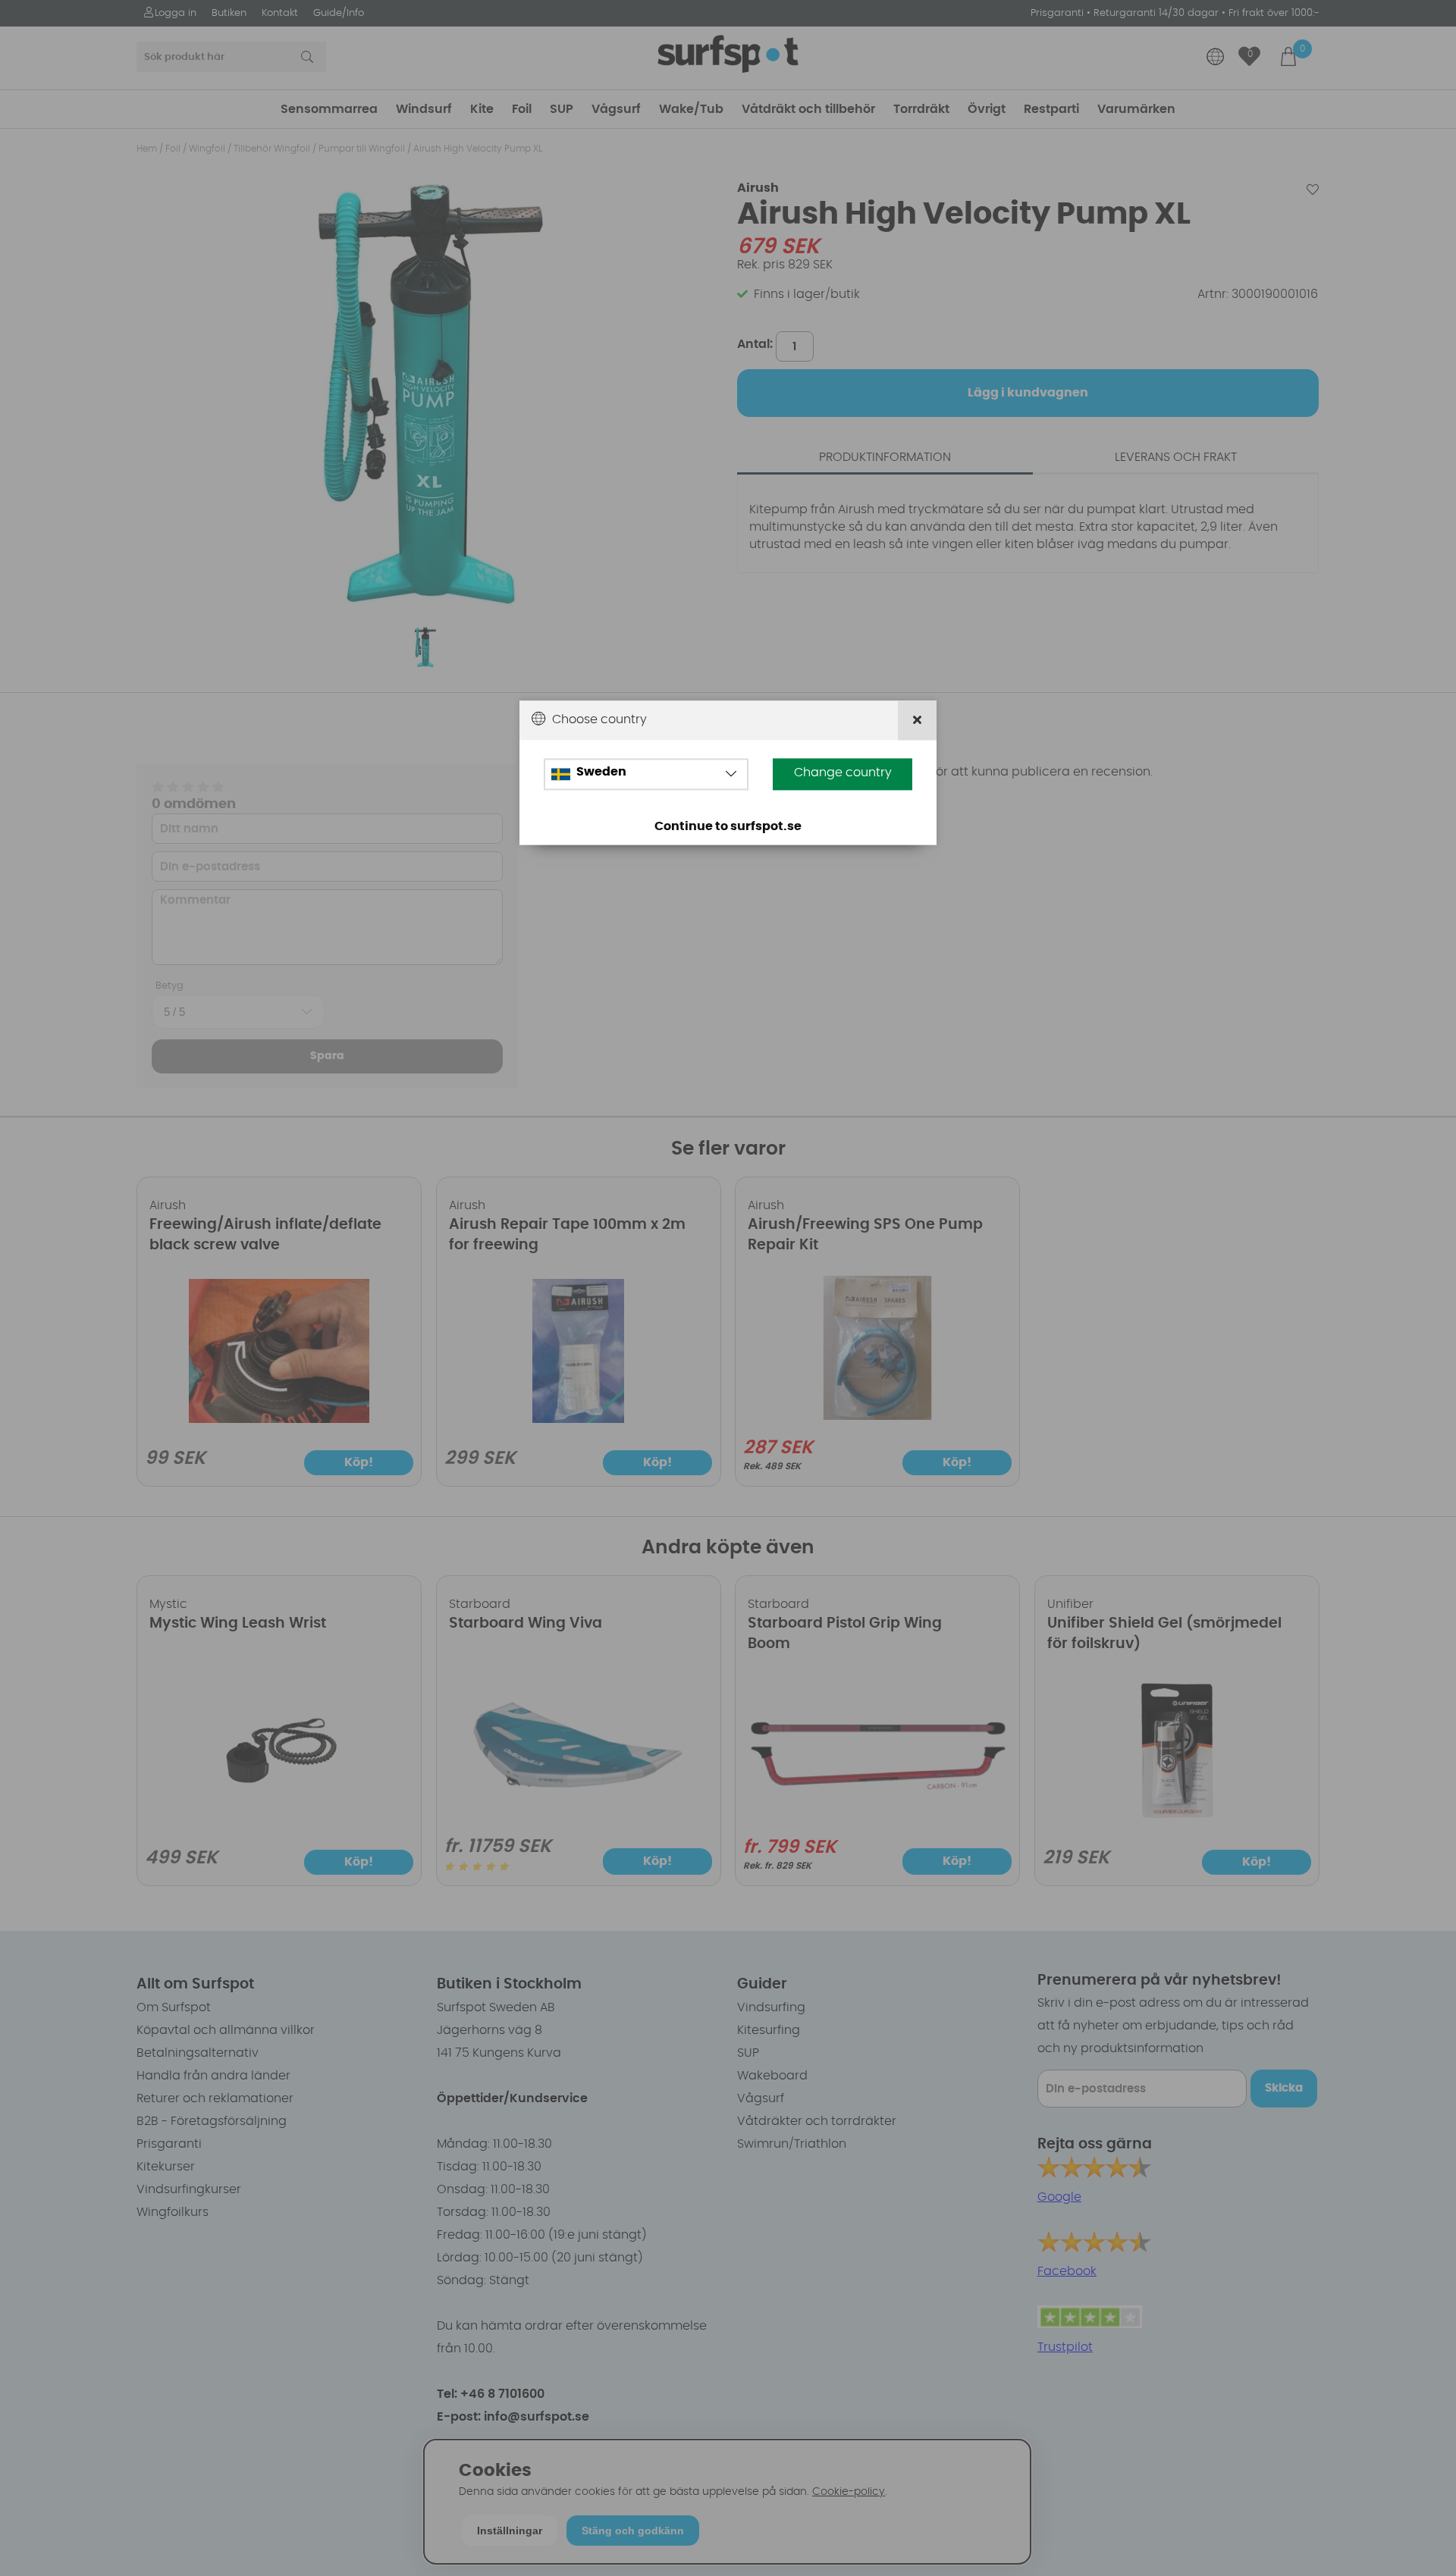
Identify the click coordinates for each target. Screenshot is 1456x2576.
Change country (843, 772)
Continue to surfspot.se (728, 826)
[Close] (917, 721)
